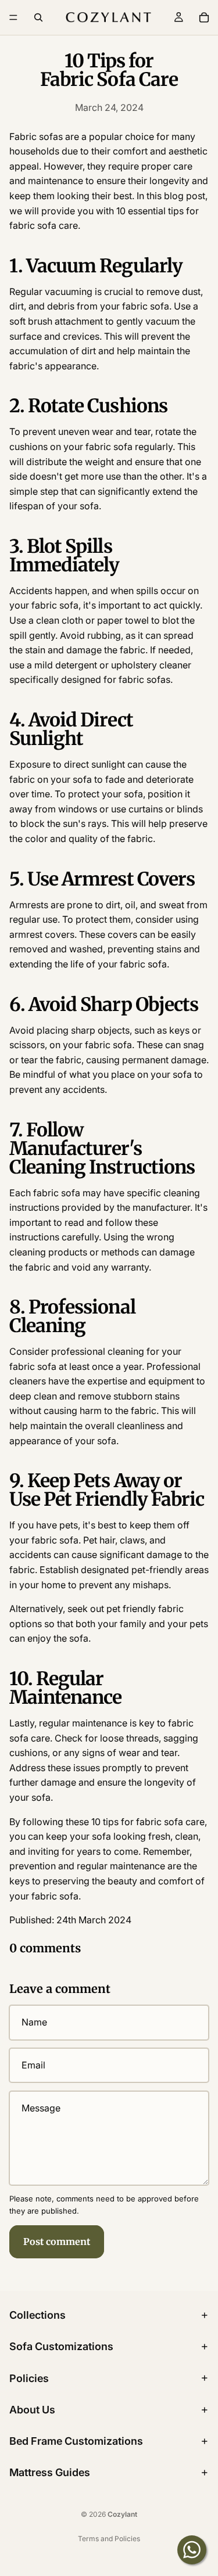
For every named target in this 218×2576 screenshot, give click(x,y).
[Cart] (204, 17)
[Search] (38, 17)
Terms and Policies (109, 2539)
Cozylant (122, 2514)
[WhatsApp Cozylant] (192, 2550)
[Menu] (13, 17)
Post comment (57, 2242)
